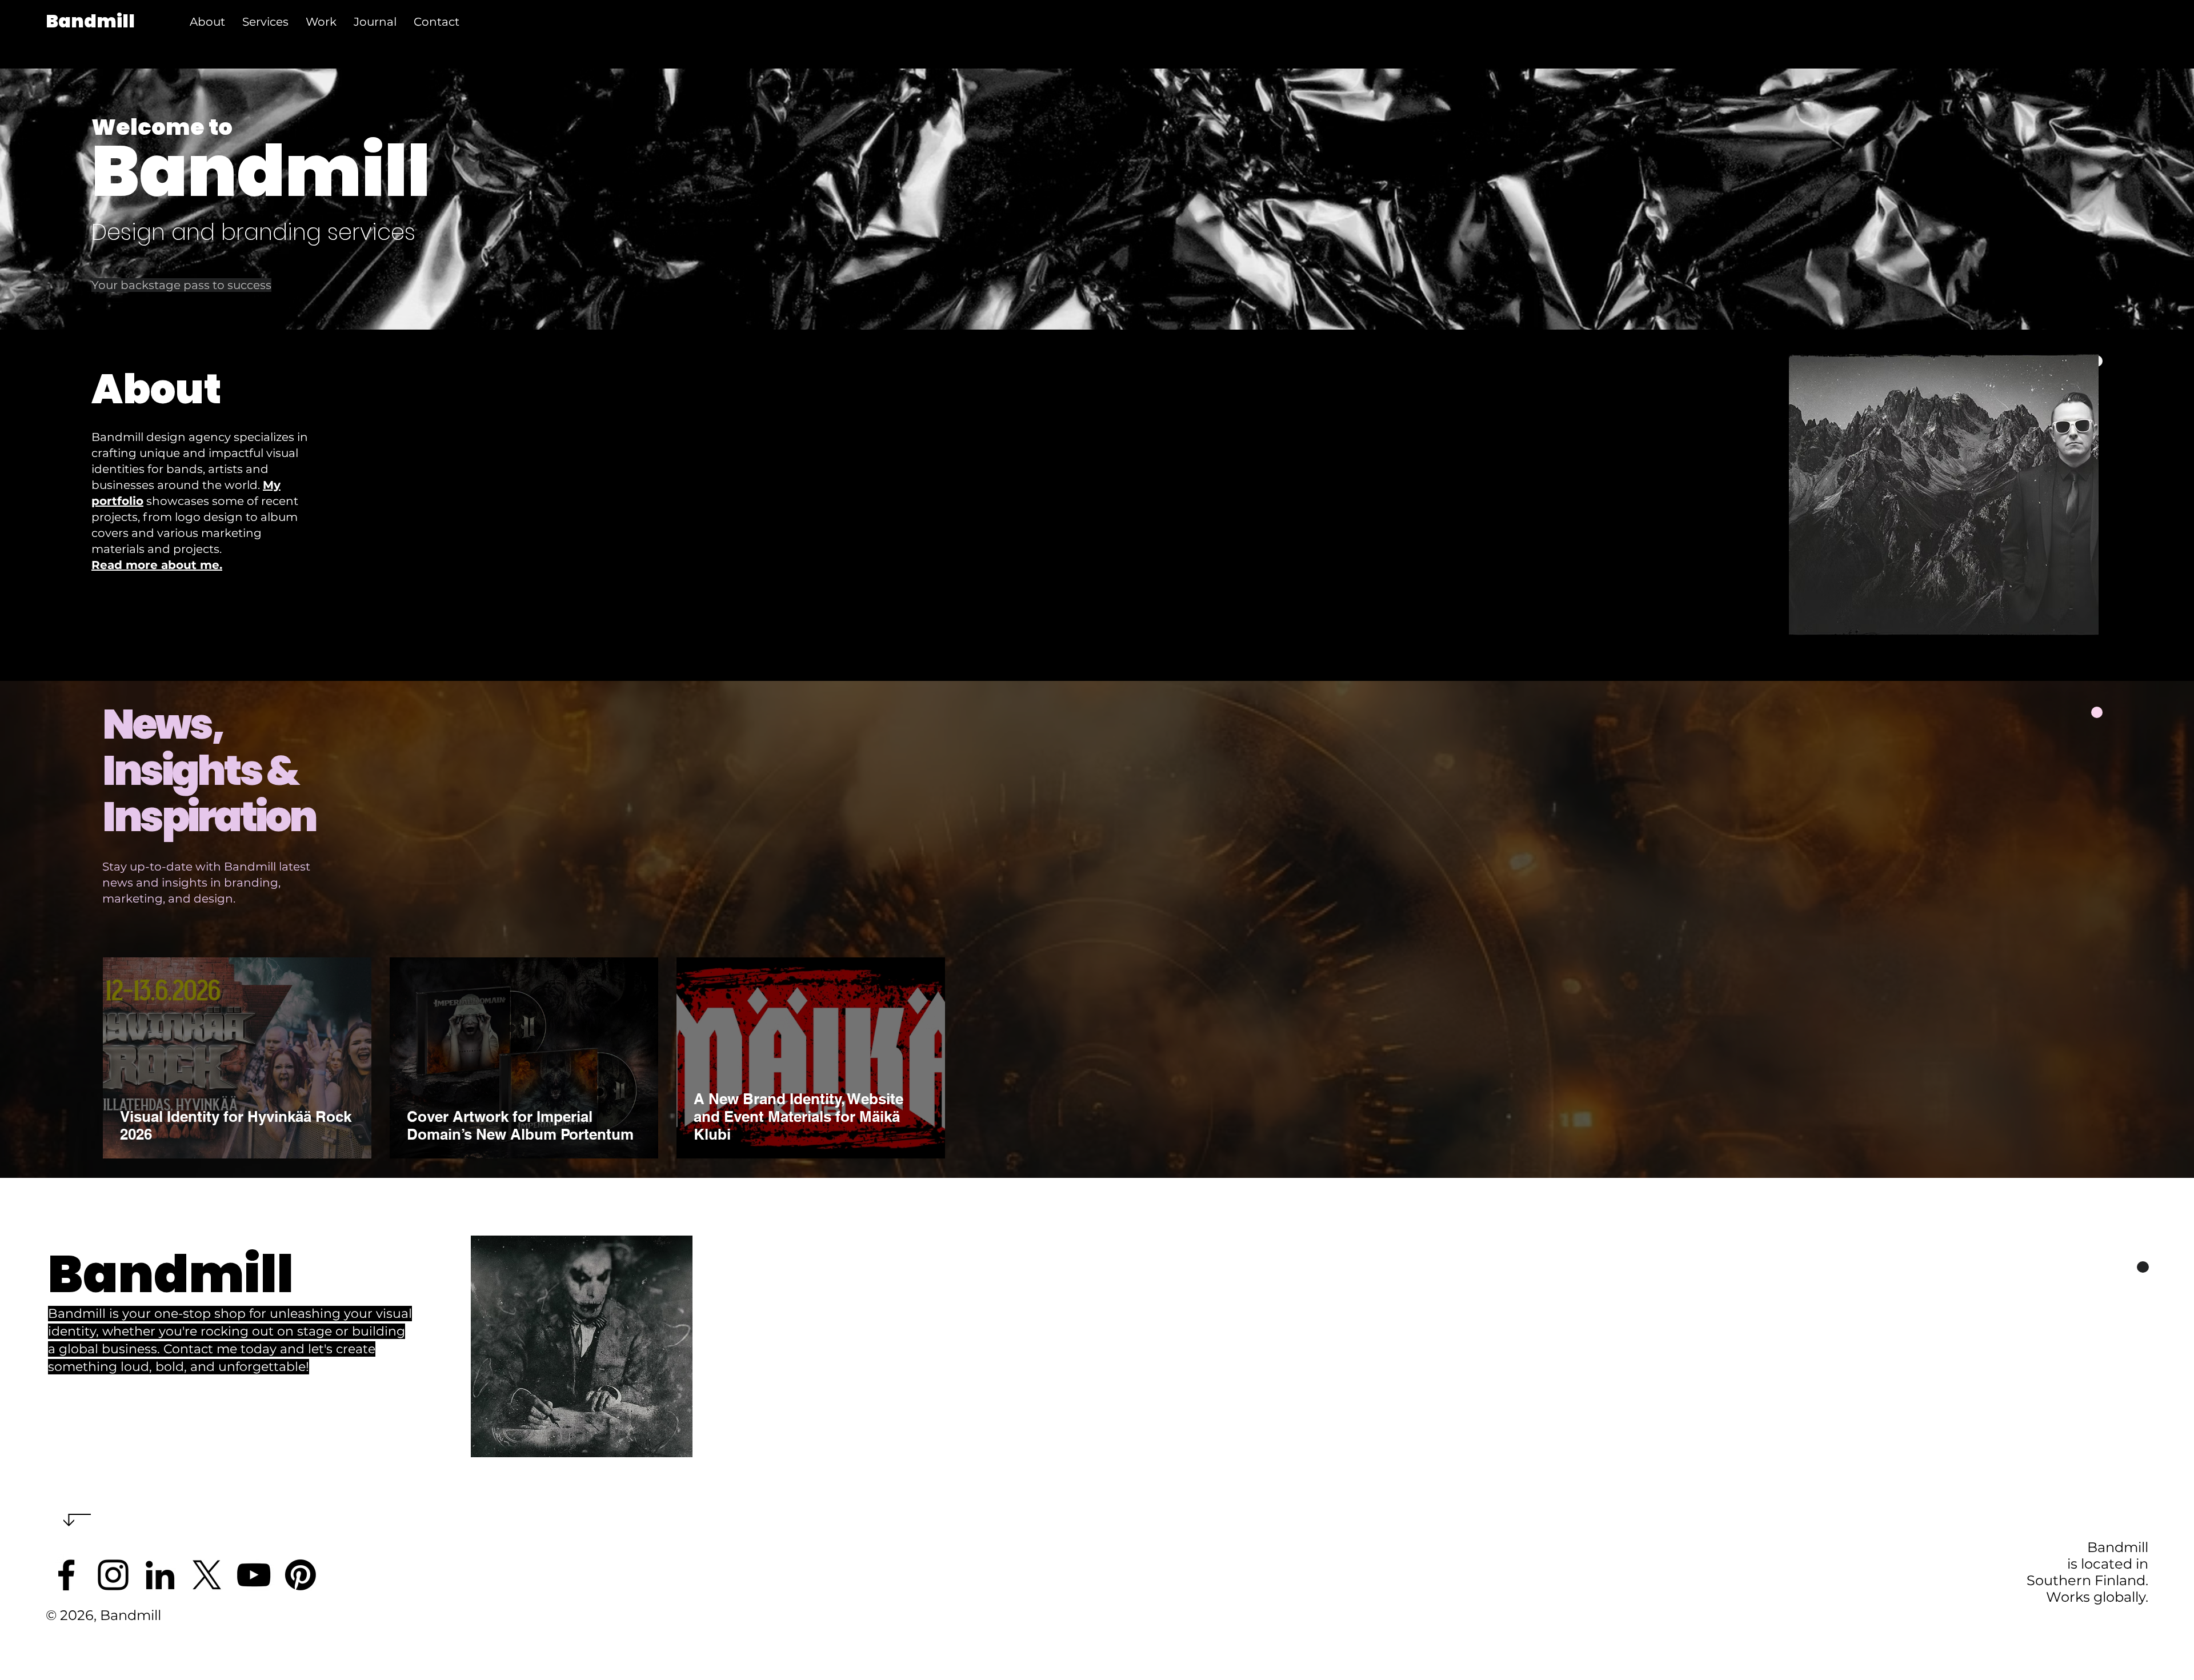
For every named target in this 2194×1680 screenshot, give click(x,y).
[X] (207, 1575)
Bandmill (90, 21)
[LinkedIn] (160, 1575)
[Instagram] (113, 1575)
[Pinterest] (301, 1575)
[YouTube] (254, 1575)
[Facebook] (66, 1575)
